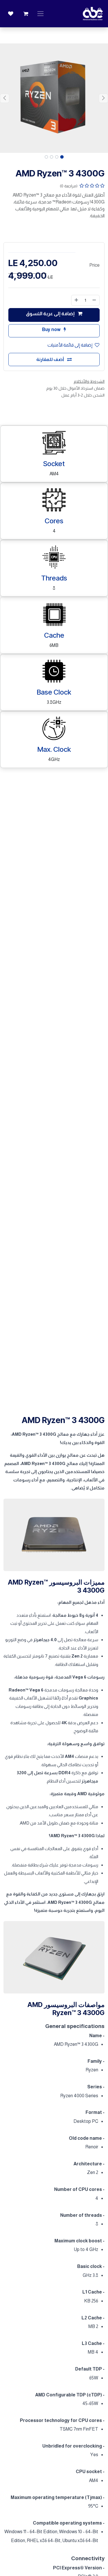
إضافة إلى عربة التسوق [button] (51, 314)
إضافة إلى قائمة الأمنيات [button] (70, 345)
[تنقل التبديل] (40, 14)
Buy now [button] (52, 329)
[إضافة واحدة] (76, 300)
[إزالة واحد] (94, 300)
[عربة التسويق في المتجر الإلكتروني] (26, 14)
